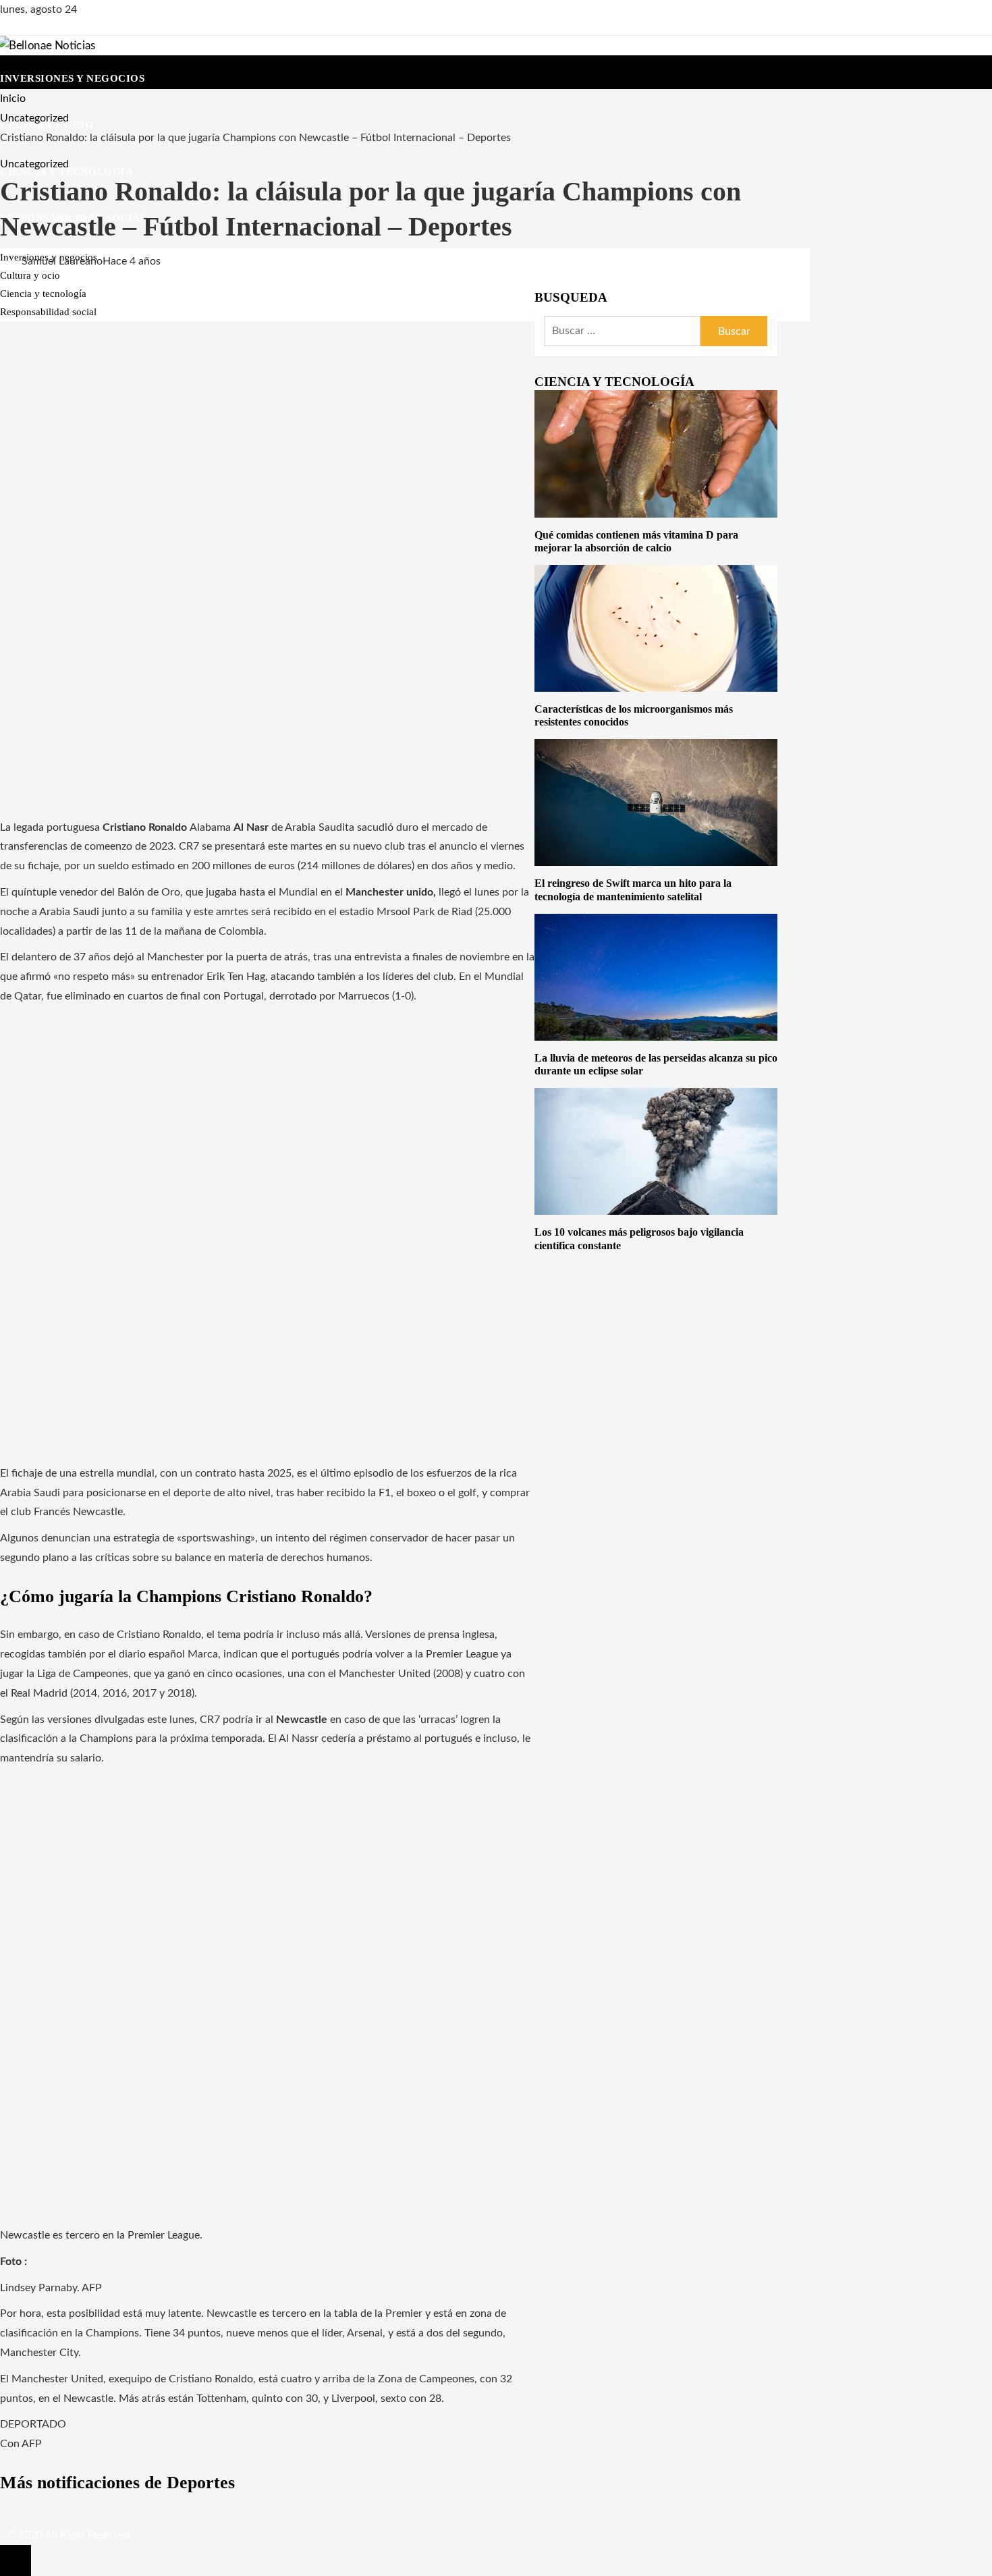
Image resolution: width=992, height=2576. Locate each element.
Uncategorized (34, 164)
